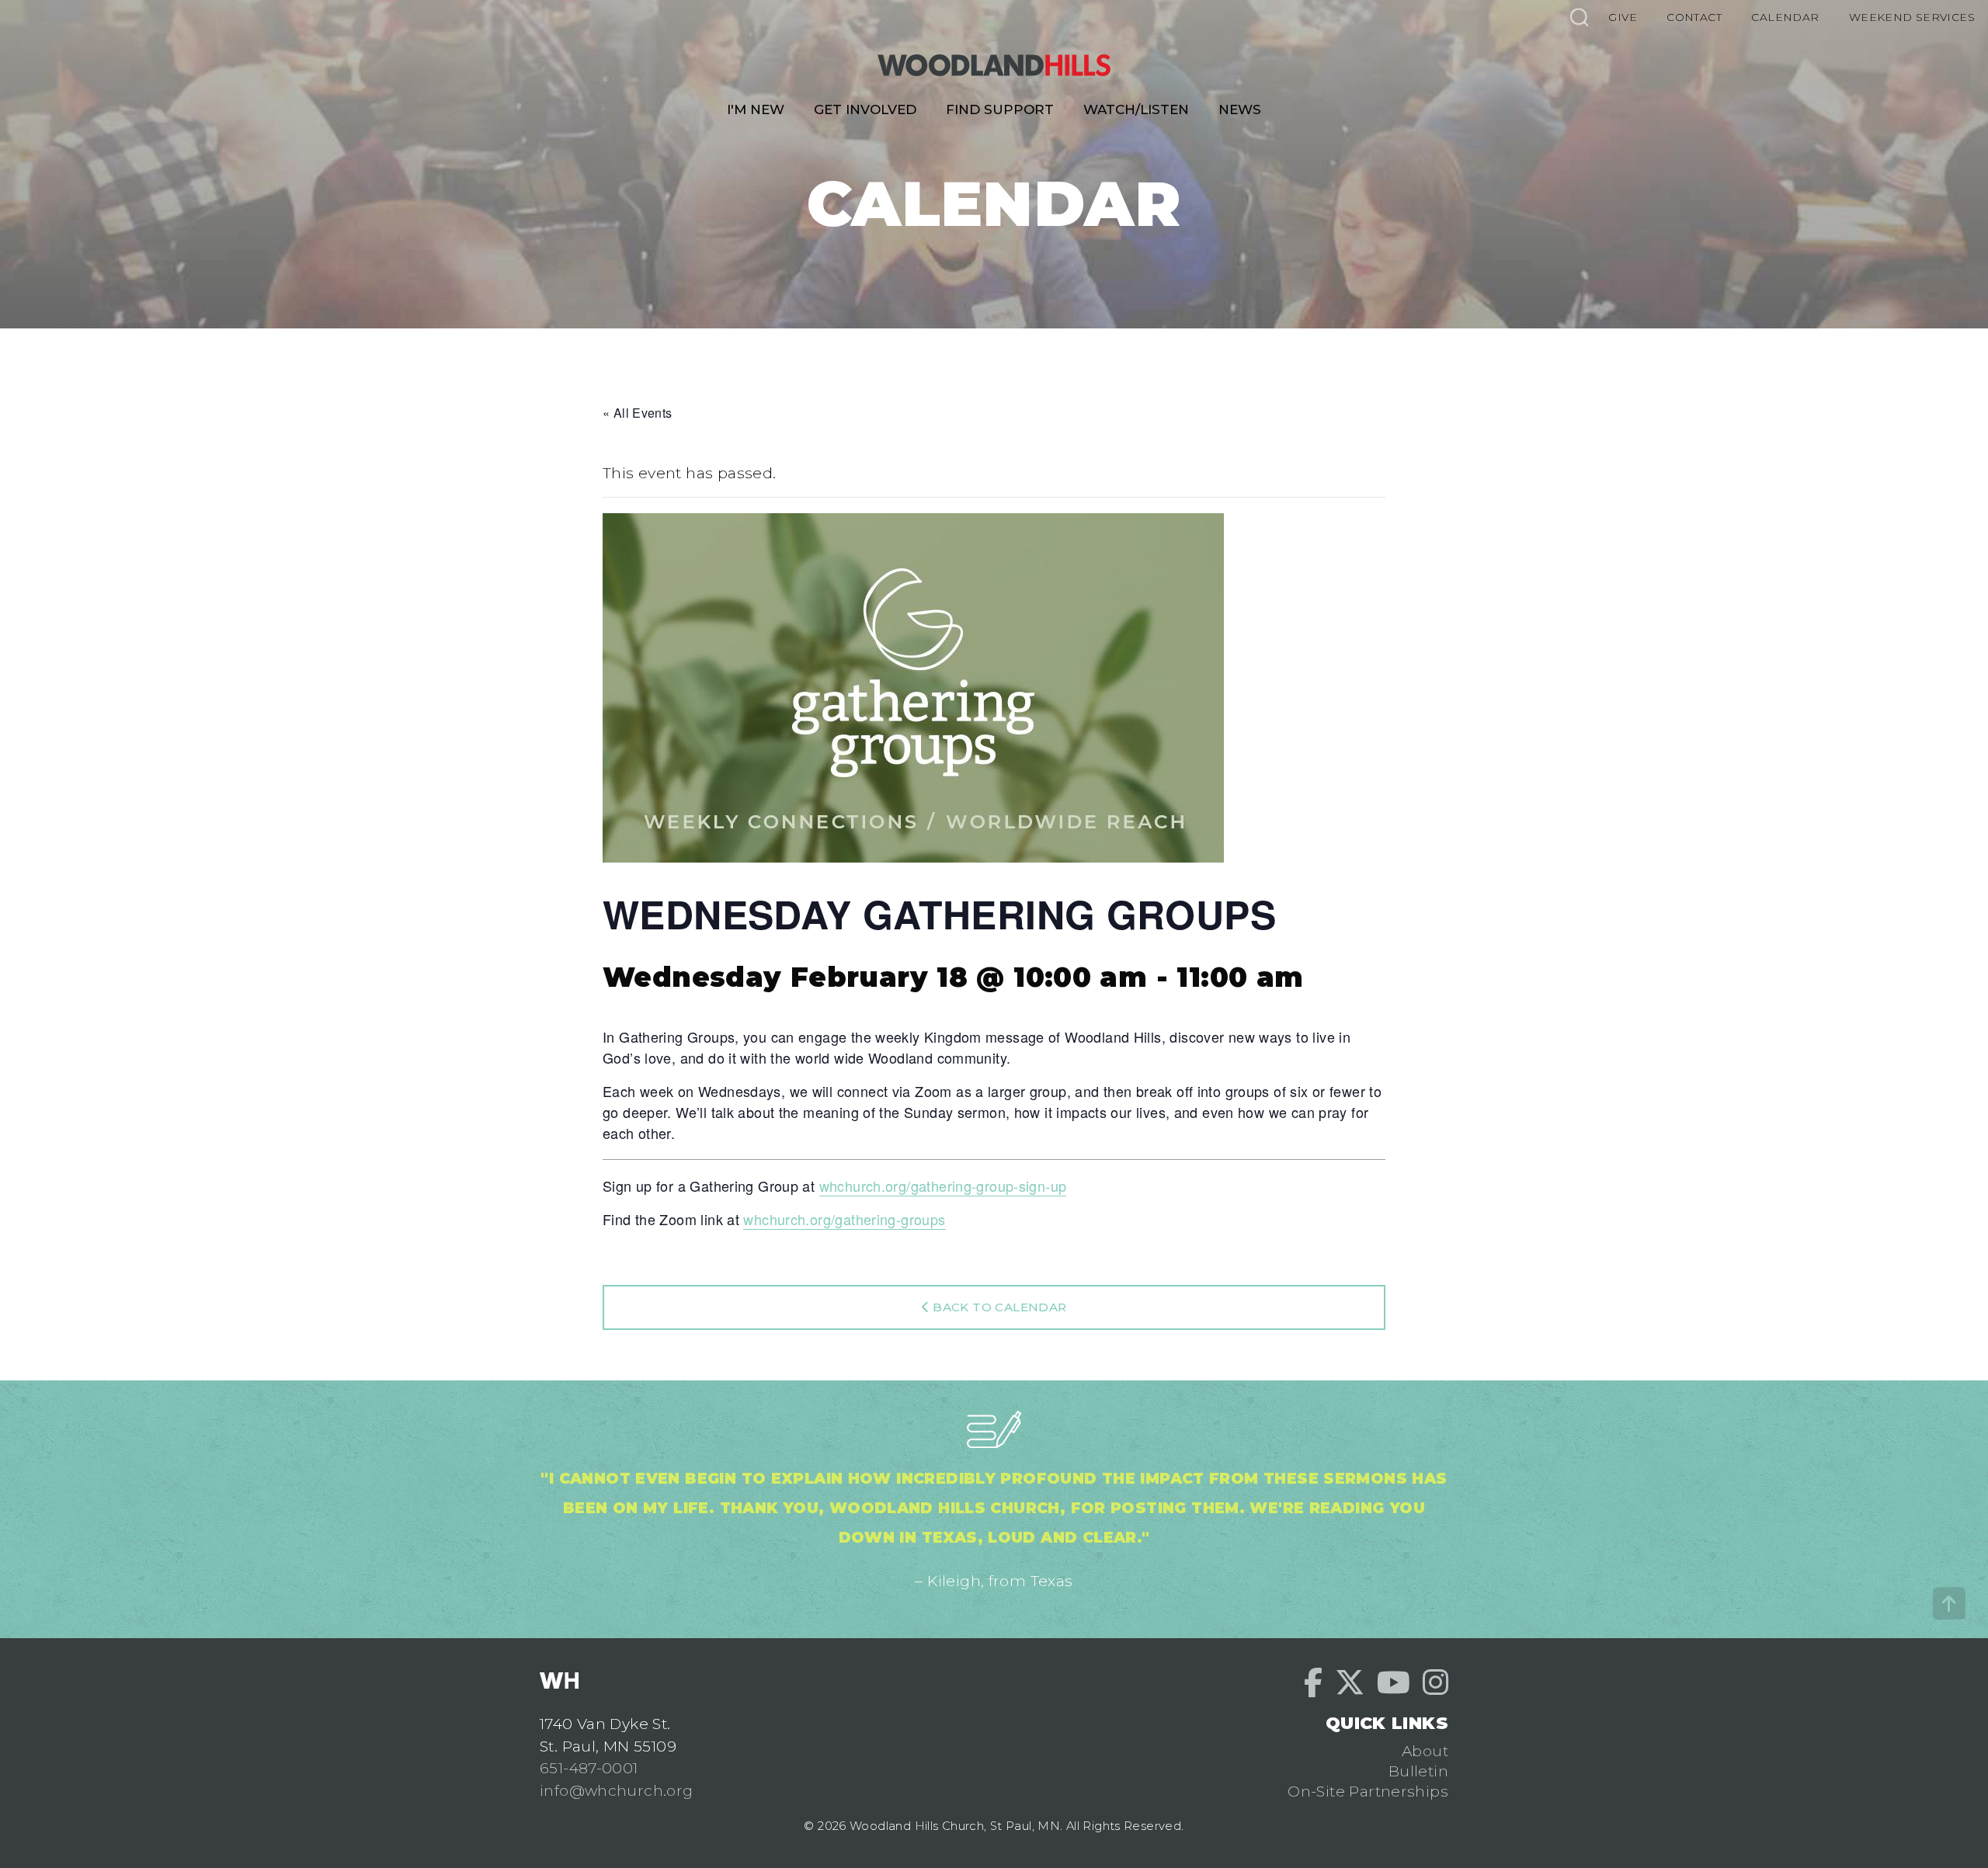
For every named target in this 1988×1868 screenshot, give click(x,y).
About (1425, 1751)
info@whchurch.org (617, 1790)
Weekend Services (1912, 17)
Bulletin (1418, 1771)
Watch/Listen (1136, 109)
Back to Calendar (998, 1307)
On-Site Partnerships (1368, 1791)
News (1240, 109)
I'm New (756, 109)
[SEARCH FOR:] (1579, 17)
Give (1623, 17)
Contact (1694, 17)
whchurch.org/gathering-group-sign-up (943, 1186)
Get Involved (865, 109)
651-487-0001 (589, 1768)
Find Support (1000, 109)
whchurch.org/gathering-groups (844, 1219)
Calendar (1785, 17)
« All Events (638, 413)
